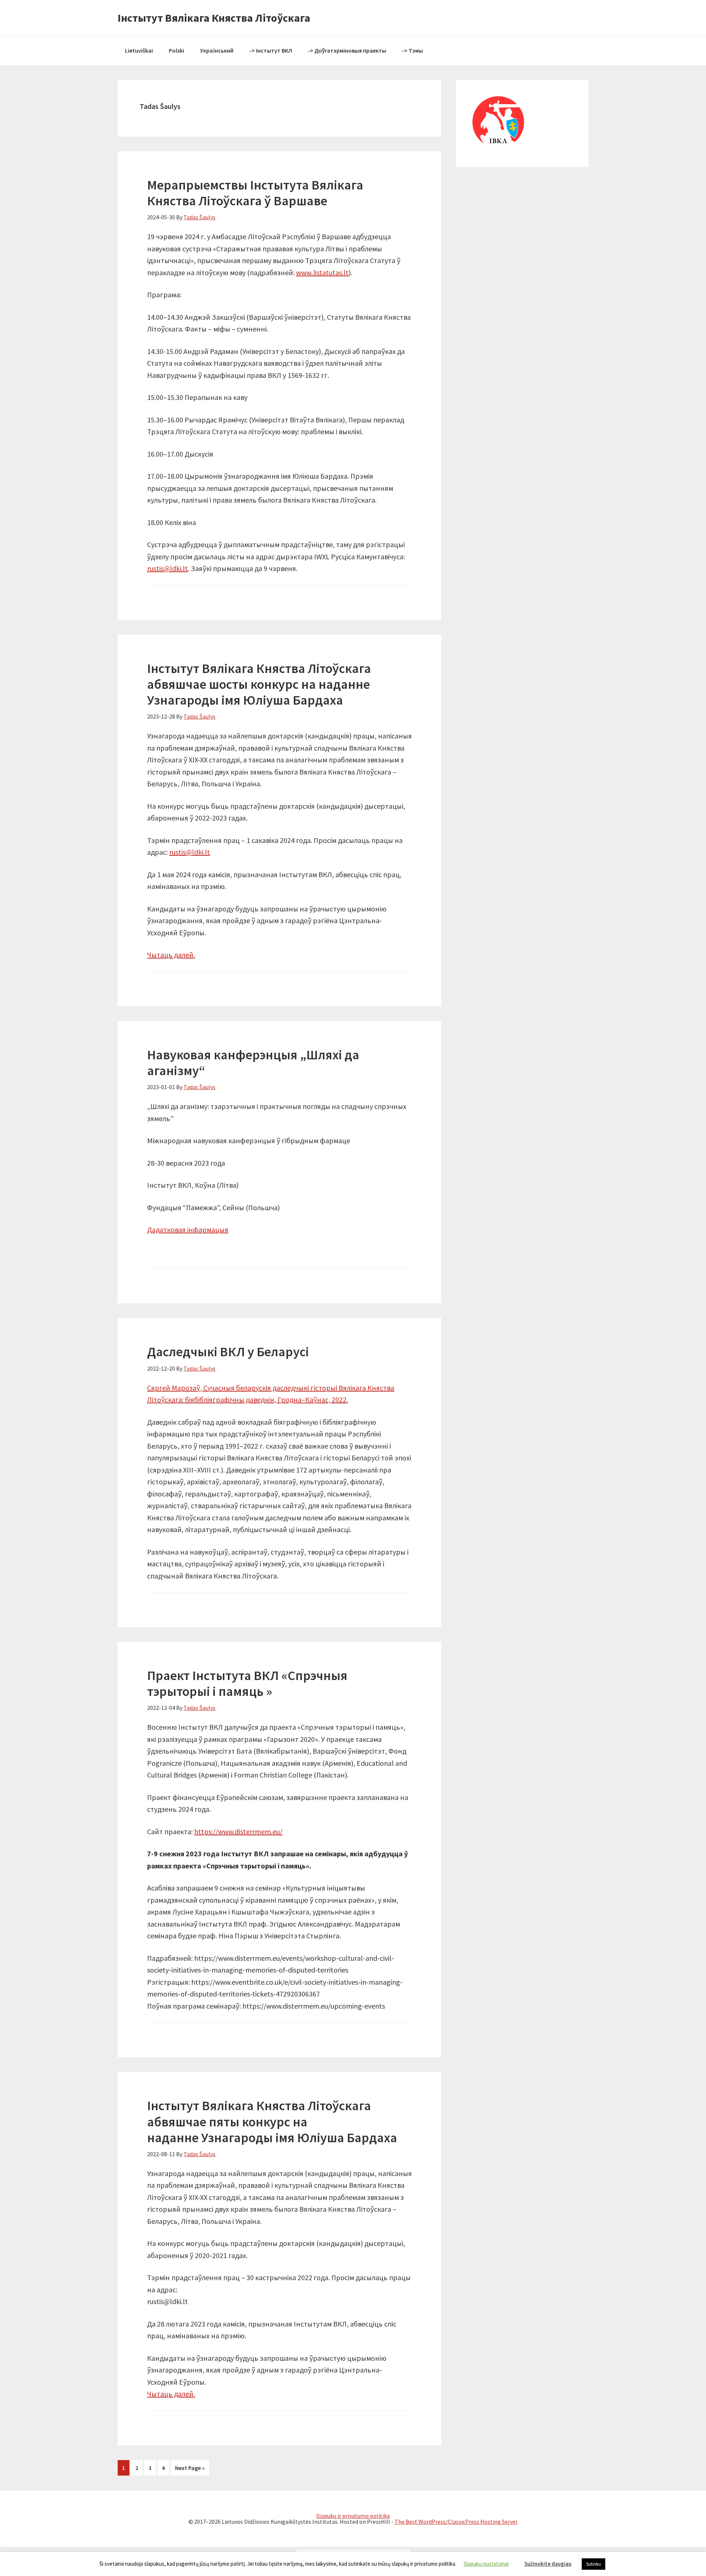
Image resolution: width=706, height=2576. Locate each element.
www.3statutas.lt (322, 272)
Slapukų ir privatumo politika (353, 2516)
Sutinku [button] (593, 2564)
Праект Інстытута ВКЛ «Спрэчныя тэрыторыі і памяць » (247, 1683)
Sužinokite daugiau (548, 2564)
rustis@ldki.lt (167, 568)
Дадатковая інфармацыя (188, 1229)
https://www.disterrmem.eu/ (238, 1831)
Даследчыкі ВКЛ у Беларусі (228, 1352)
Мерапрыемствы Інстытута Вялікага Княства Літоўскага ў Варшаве (255, 193)
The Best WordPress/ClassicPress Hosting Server (456, 2522)
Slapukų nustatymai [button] (486, 2564)
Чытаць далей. (171, 955)
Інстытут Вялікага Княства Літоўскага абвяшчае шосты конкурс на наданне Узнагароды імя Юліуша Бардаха (259, 684)
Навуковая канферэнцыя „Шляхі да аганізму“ (253, 1063)
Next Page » (190, 2468)
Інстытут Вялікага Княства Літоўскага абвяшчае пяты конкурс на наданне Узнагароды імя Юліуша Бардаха (272, 2121)
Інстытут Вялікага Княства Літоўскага (214, 18)
